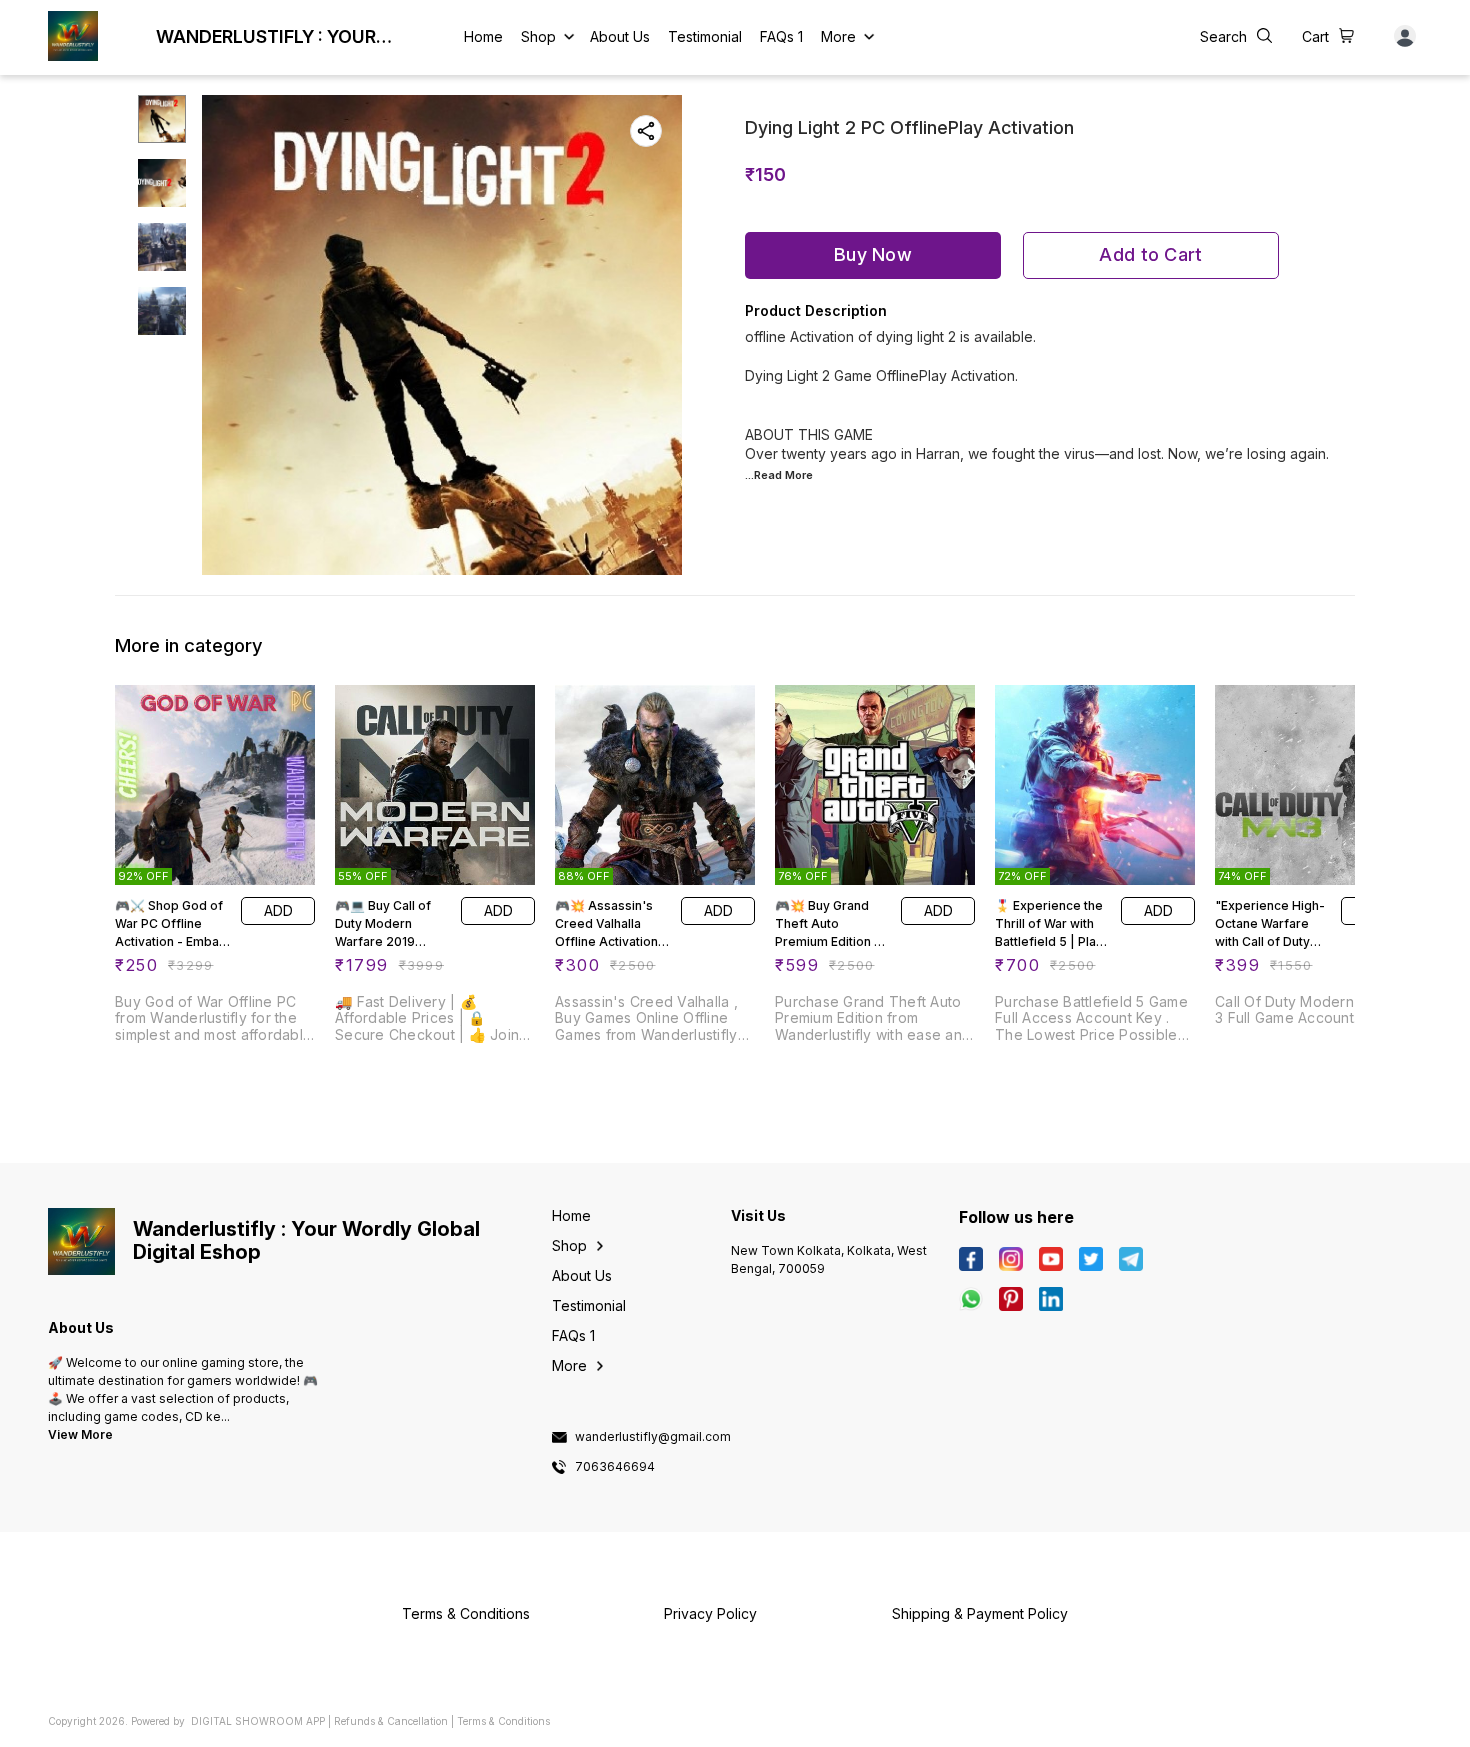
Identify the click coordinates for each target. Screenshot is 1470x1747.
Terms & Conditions (503, 1721)
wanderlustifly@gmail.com (653, 1437)
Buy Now (873, 254)
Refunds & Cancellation (391, 1721)
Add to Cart (1150, 254)
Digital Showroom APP (258, 1721)
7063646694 (615, 1467)
